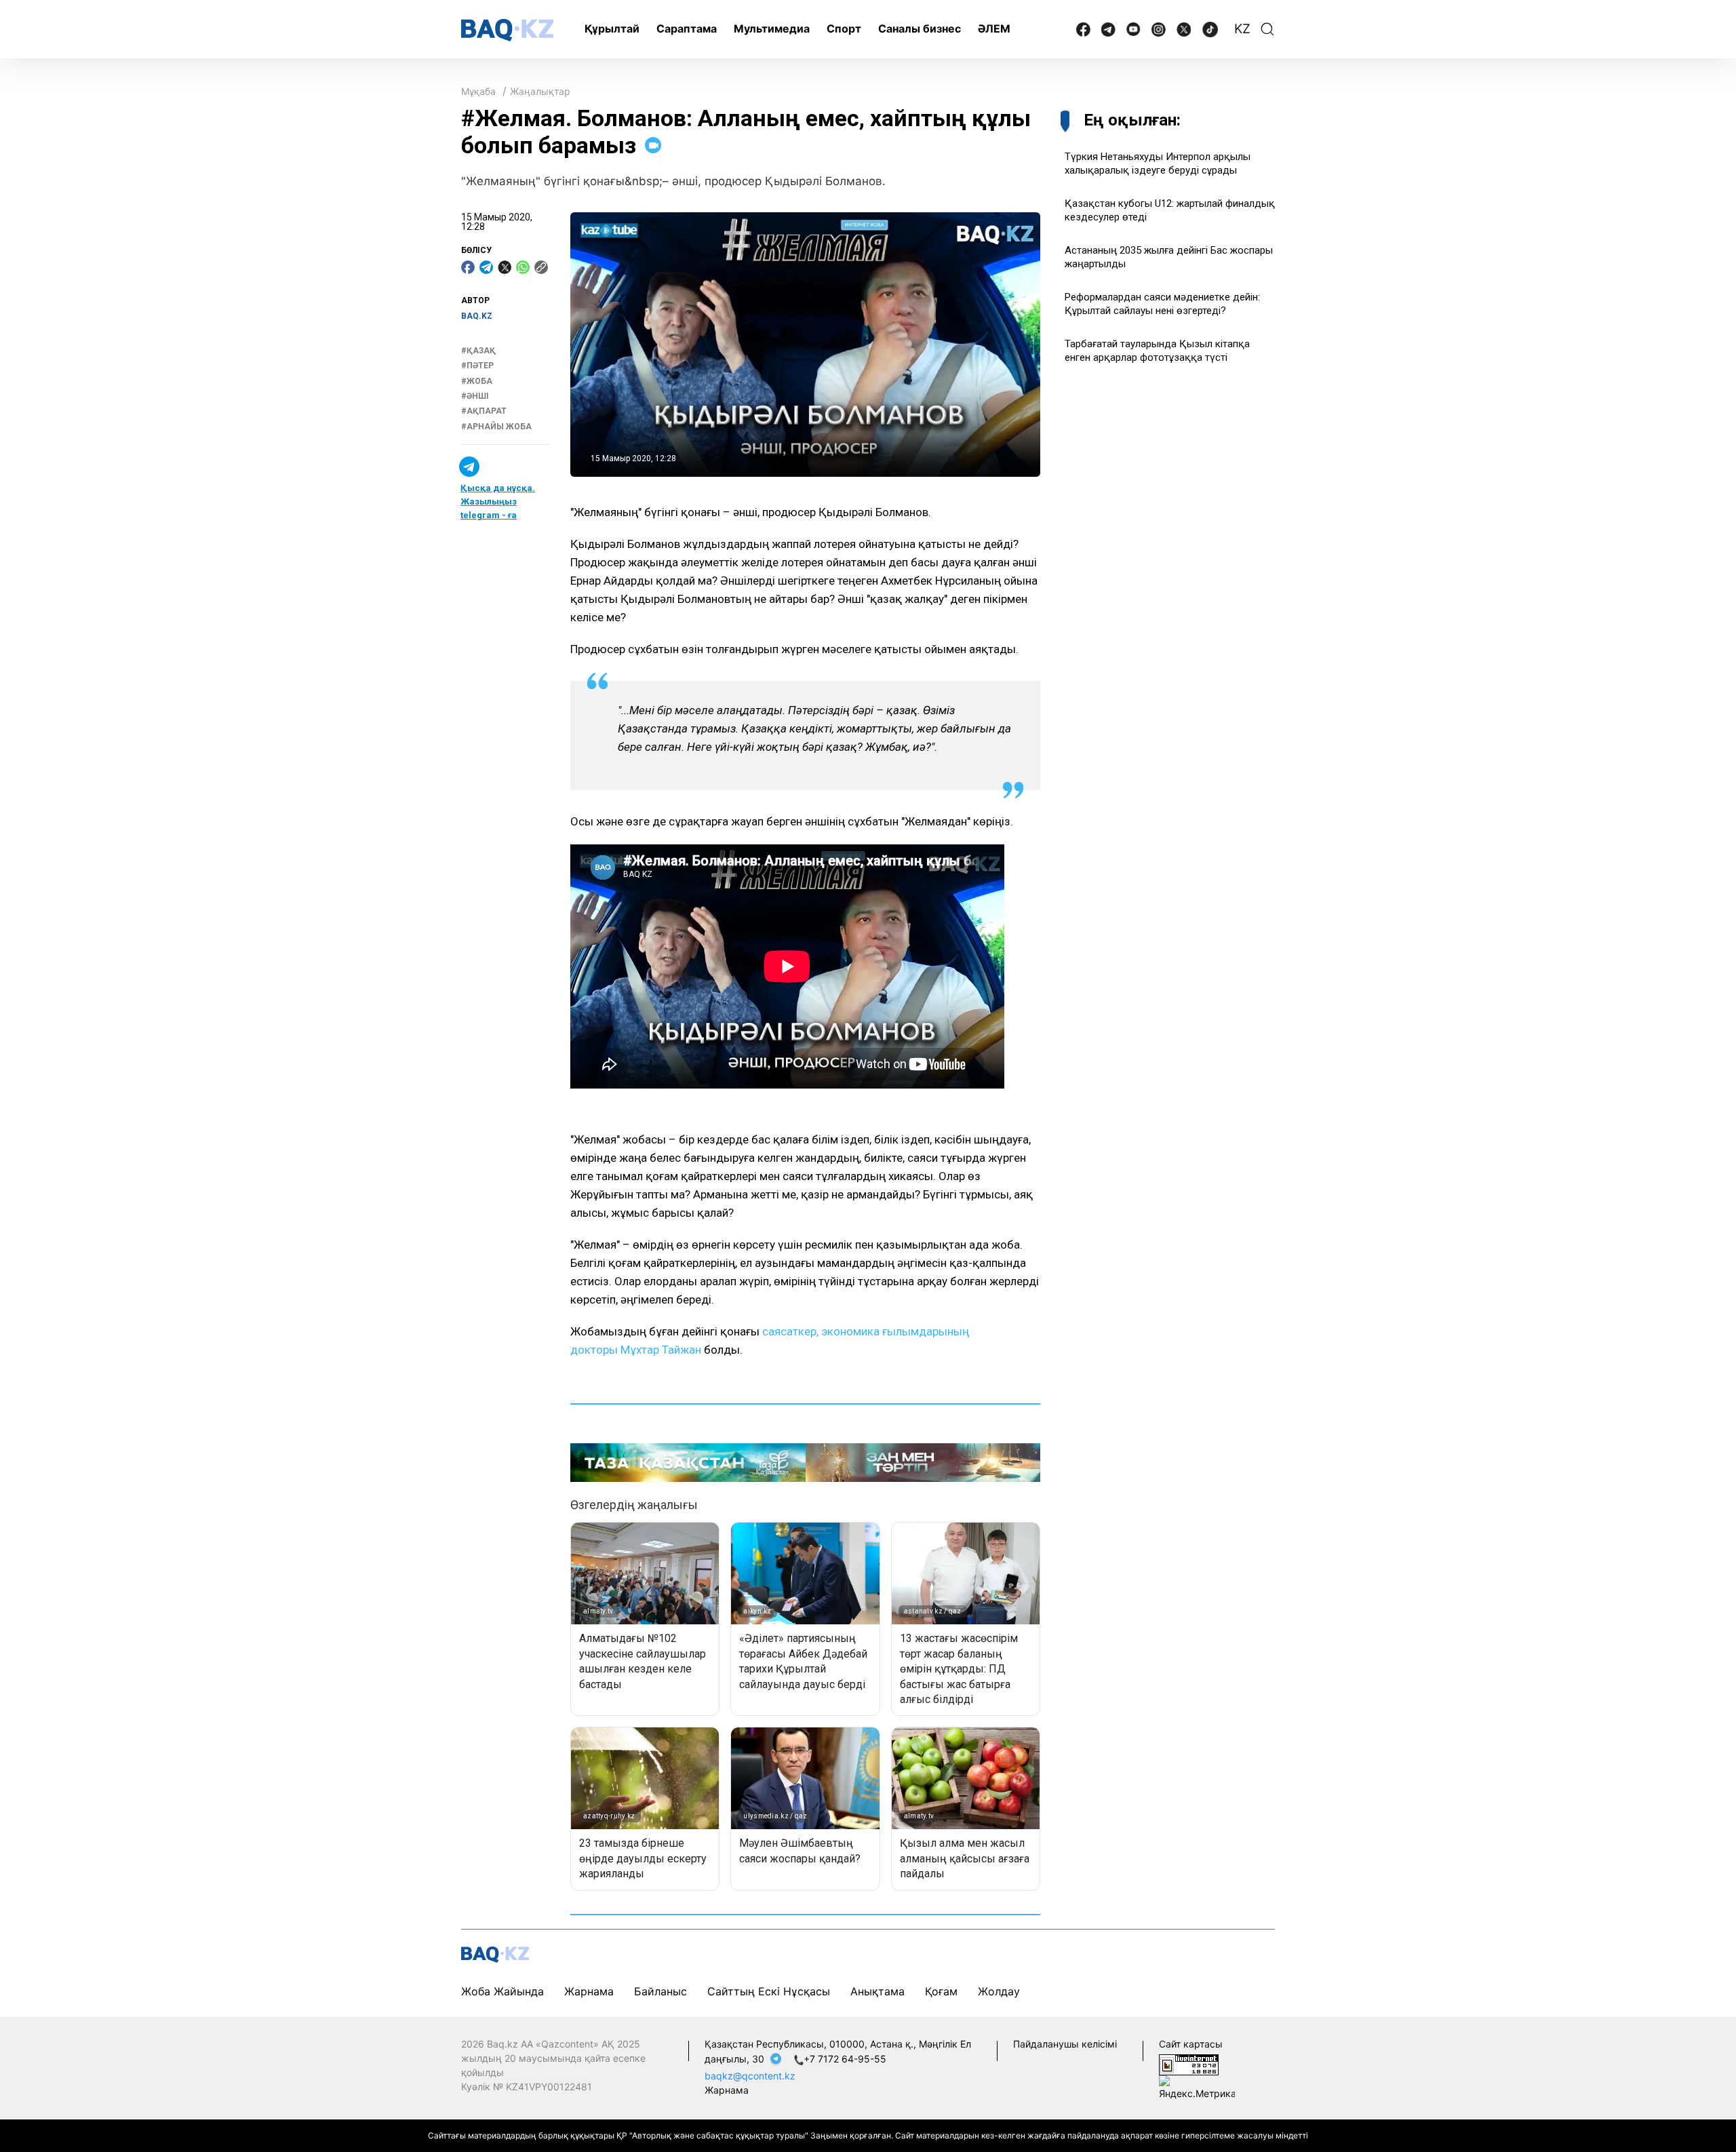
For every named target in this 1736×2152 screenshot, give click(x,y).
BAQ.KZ (477, 316)
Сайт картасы (1191, 2044)
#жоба (477, 381)
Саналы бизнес (920, 28)
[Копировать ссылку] (541, 267)
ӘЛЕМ (994, 28)
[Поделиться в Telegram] (486, 267)
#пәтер (477, 366)
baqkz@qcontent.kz (750, 2076)
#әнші (475, 396)
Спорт (844, 28)
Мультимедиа (772, 28)
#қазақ (478, 351)
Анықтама (877, 1991)
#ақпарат (484, 411)
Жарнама (589, 1991)
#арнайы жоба (496, 427)
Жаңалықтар (540, 91)
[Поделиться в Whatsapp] (523, 267)
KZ (1242, 29)
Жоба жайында (502, 1991)
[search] (1267, 29)
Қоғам (941, 1991)
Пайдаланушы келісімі (1065, 2044)
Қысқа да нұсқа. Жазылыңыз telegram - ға (498, 502)
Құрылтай (612, 28)
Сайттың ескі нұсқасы (769, 1991)
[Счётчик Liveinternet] (1189, 2064)
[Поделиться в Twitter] (505, 267)
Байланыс (660, 1991)
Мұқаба (478, 91)
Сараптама (687, 28)
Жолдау (999, 1991)
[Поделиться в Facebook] (468, 267)
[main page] (507, 30)
